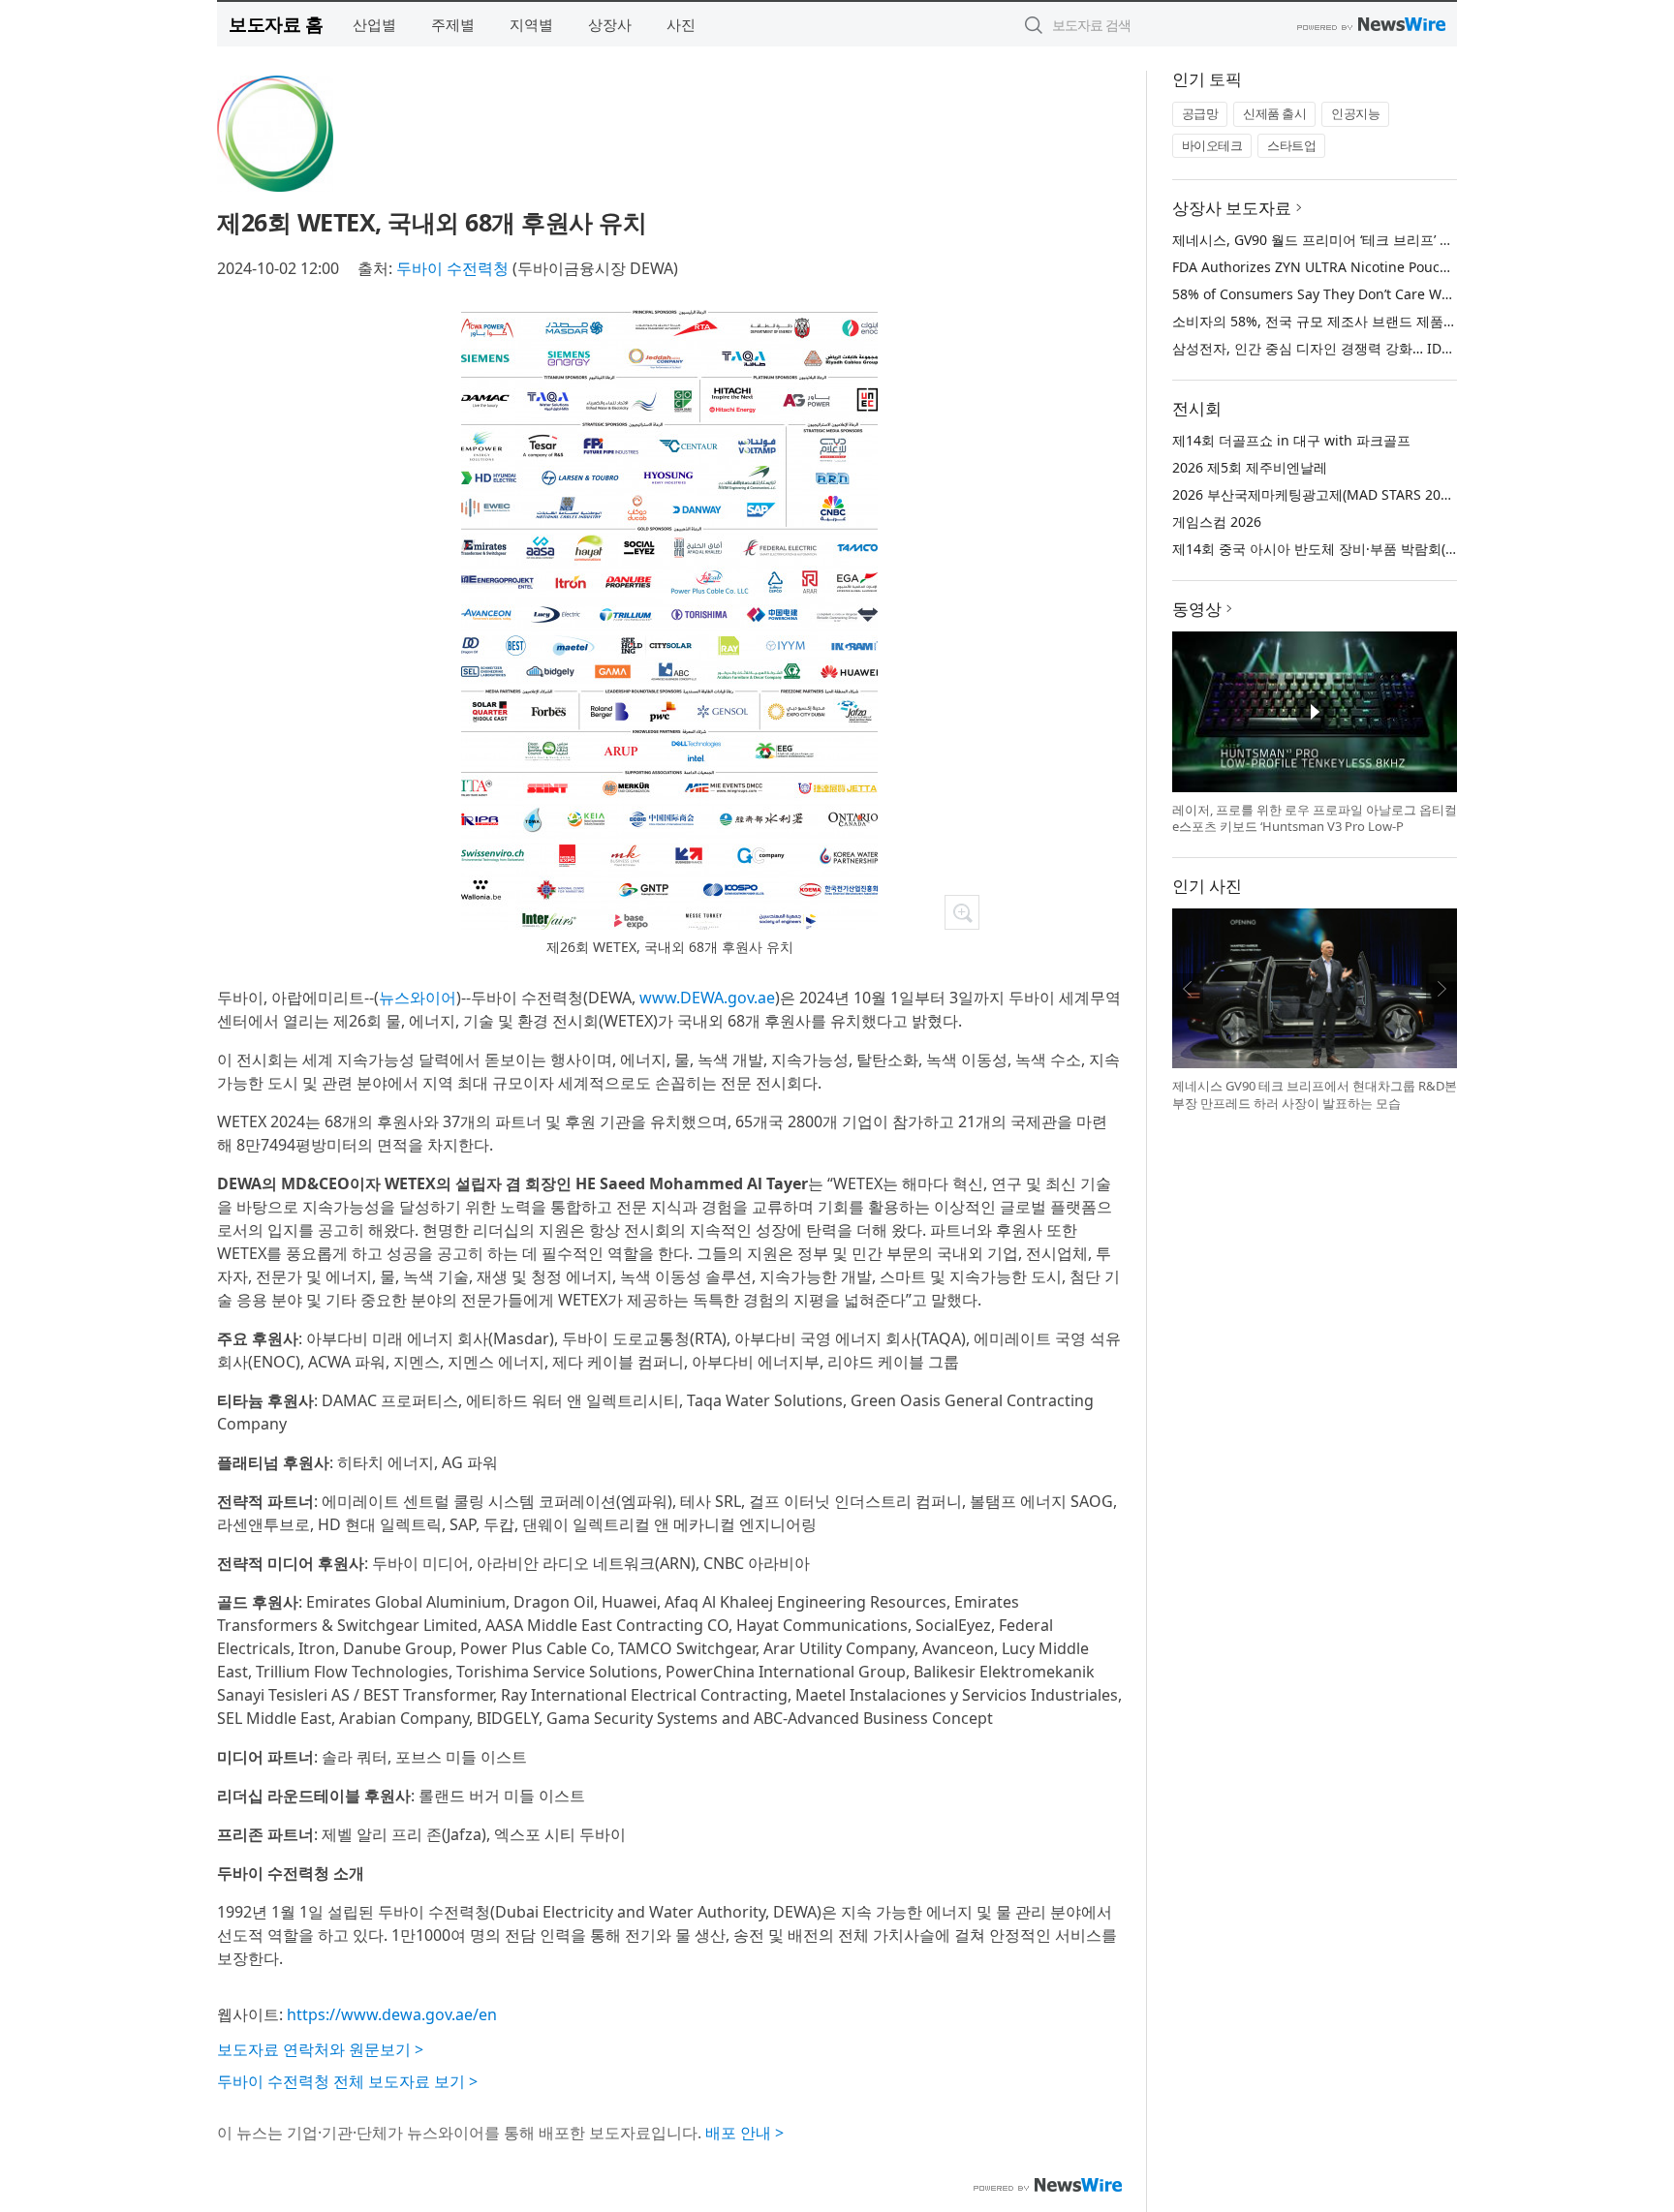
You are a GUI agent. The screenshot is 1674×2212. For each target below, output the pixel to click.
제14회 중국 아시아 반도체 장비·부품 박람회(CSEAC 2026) (1349, 549)
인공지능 (1355, 113)
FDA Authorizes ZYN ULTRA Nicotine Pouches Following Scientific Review (1406, 267)
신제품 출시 (1274, 113)
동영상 (1197, 609)
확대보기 (962, 912)
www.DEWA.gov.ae (707, 998)
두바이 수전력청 (452, 268)
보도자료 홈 (276, 24)
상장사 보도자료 (1232, 208)
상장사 (610, 24)
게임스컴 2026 (1217, 522)
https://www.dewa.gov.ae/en (392, 2014)
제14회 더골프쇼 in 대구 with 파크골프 (1291, 440)
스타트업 (1291, 145)
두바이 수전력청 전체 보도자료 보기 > (347, 2081)
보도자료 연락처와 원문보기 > (320, 2049)
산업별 (374, 24)
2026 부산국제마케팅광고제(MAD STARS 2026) (1316, 494)
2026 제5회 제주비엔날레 (1250, 467)
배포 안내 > (744, 2133)
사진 (681, 24)
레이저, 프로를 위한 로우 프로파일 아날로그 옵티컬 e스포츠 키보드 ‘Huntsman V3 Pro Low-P (1315, 818)
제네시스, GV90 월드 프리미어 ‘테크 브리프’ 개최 (1319, 240)
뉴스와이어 (418, 998)
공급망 (1200, 113)
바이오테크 (1212, 145)
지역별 (531, 24)
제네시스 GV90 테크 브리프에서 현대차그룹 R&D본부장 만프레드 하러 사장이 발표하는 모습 (1315, 1094)
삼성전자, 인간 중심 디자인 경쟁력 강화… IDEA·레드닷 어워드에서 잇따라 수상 (1411, 348)
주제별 (453, 24)
